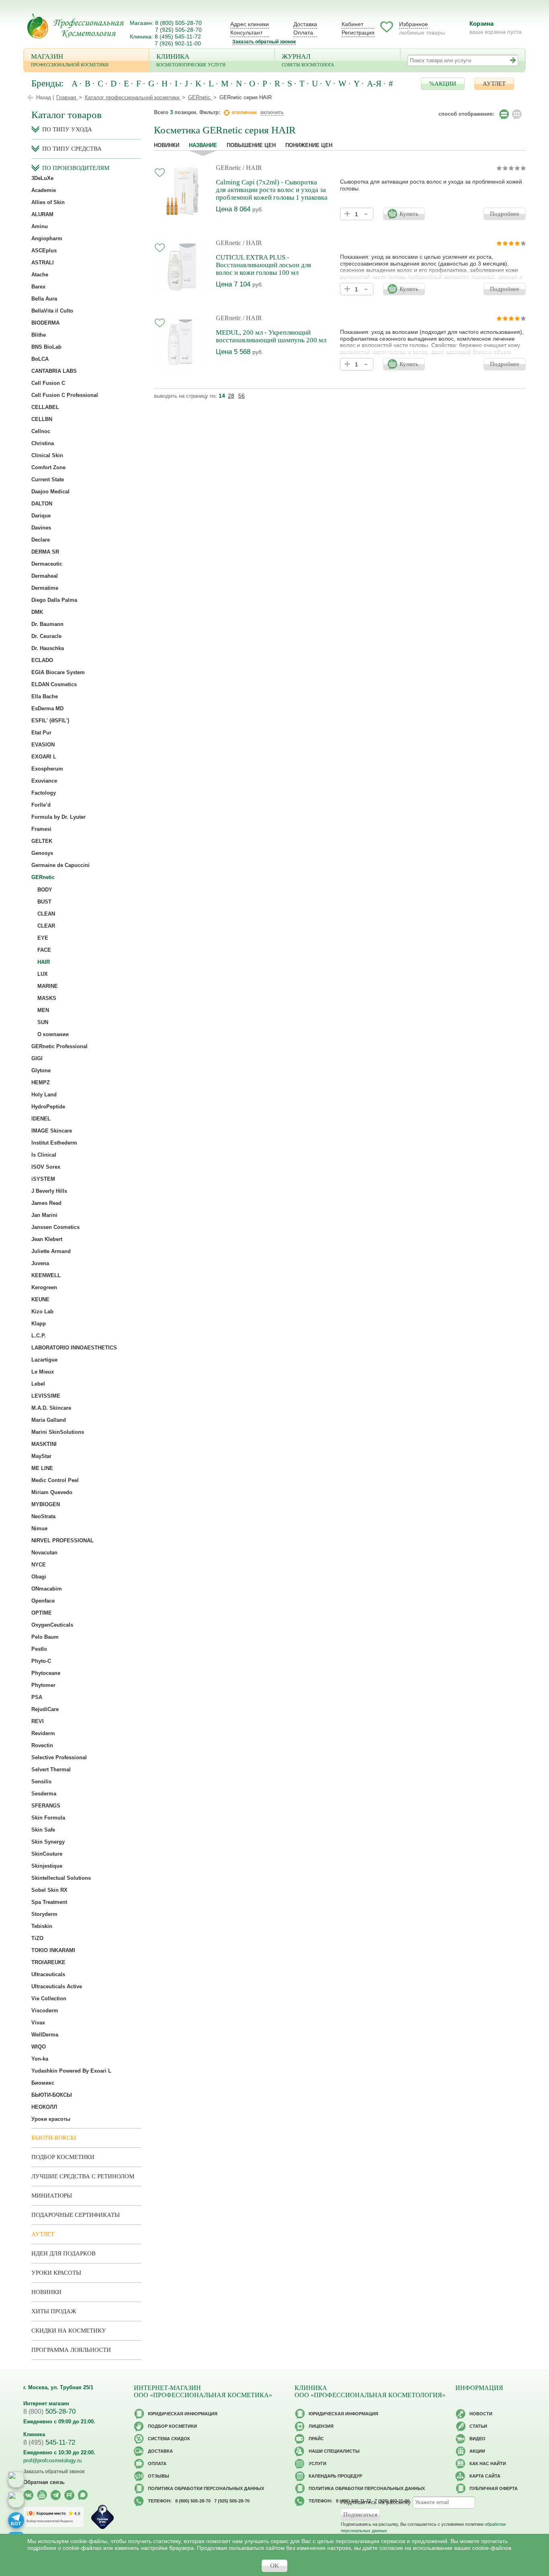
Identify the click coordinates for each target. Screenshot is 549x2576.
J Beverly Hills (49, 1191)
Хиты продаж (54, 2311)
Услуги (318, 2464)
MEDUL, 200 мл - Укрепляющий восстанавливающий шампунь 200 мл (271, 336)
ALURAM (42, 214)
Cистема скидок (169, 2439)
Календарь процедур (335, 2476)
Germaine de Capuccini (60, 865)
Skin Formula (48, 1818)
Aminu (40, 226)
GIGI (37, 1058)
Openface (43, 1601)
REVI (38, 1721)
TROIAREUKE (48, 1962)
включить (272, 112)
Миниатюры (52, 2196)
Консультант (246, 33)
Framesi (41, 829)
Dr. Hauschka (48, 648)
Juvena (40, 1263)
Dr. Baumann (47, 624)
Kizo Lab (42, 1312)
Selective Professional (59, 1757)
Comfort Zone (48, 467)
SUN (43, 1022)
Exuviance (44, 781)
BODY (45, 890)
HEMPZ (41, 1083)
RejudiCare (45, 1709)
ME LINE (42, 1468)
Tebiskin (42, 1926)
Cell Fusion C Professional (65, 395)
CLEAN (46, 914)
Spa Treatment (49, 1902)
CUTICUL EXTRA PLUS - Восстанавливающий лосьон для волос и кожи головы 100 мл (263, 265)
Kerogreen (44, 1287)
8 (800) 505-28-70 (178, 23)
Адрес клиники (250, 24)
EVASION (43, 745)
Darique (41, 516)
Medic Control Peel (55, 1480)
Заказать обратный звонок (264, 42)
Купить (409, 214)
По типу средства (72, 149)
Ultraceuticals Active (57, 1986)
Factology (44, 793)
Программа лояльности (71, 2350)
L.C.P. (39, 1336)
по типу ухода (67, 129)
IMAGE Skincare (52, 1131)
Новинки (167, 145)
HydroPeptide (48, 1107)
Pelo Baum (45, 1637)
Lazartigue (44, 1360)
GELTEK (42, 841)
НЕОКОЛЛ (44, 2107)
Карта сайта (485, 2476)
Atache (40, 275)
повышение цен (251, 145)
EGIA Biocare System (58, 672)
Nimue (39, 1528)
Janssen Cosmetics (55, 1227)
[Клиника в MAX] (16, 2480)
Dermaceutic (47, 564)
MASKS (47, 998)
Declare (41, 540)
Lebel (38, 1384)
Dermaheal (45, 576)
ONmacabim (47, 1589)
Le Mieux (43, 1372)
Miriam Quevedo (52, 1492)
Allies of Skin (48, 202)
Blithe (39, 335)
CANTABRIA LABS (54, 371)
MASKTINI (44, 1444)
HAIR (44, 962)
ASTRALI (43, 263)
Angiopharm (47, 238)
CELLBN (42, 419)
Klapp (39, 1324)
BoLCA (40, 359)
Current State (48, 479)
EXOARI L (44, 757)
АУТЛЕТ (494, 84)
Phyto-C (41, 1661)
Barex (38, 287)
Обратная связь (44, 2482)
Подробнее (505, 214)
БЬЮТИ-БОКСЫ (52, 2095)
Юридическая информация (183, 2414)
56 (242, 396)
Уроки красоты (51, 2119)
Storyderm (44, 1914)
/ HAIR (252, 168)
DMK (37, 612)
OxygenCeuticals (52, 1625)
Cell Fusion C (48, 383)
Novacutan (44, 1553)
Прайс (316, 2439)
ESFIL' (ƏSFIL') (50, 721)
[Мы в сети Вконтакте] (28, 2495)
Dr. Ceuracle (46, 636)
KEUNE (40, 1299)
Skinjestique (47, 1866)
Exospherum (47, 769)
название (203, 145)
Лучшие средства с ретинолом (83, 2176)
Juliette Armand (51, 1251)
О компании (53, 1034)
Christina (43, 443)
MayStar (41, 1456)
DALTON (42, 504)
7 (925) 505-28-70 (178, 30)
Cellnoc (41, 431)
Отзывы (159, 2476)
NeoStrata (43, 1516)
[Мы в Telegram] (56, 2495)
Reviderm (43, 1733)
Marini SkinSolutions (58, 1432)
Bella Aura (44, 299)
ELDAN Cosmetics (54, 684)
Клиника (191, 60)
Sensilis (41, 1782)
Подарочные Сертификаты (76, 2215)
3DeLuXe (42, 178)
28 (231, 396)
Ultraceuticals (48, 1974)
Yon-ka (40, 2059)
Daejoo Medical (50, 492)
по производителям (76, 168)
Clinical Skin (47, 455)
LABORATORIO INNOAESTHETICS (74, 1348)
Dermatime (45, 588)
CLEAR (46, 926)
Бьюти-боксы (54, 2138)
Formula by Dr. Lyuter (58, 817)
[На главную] (76, 26)
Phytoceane (46, 1673)
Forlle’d (41, 805)
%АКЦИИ (443, 84)
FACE (44, 950)
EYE (43, 938)
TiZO (37, 1938)
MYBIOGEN (46, 1504)
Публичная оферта (494, 2488)
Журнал (308, 60)
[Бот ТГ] (16, 2520)
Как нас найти (488, 2464)
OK (274, 2566)
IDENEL (41, 1119)
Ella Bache (45, 696)
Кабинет (352, 24)
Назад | (45, 97)
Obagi (39, 1577)
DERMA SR (45, 552)
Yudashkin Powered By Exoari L (71, 2071)
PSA (37, 1697)
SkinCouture (47, 1854)
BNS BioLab (46, 347)
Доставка (305, 24)
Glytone (41, 1070)
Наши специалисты (334, 2451)
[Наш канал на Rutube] (69, 2495)
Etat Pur (41, 733)
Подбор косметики (63, 2157)
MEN (43, 1010)
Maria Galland (49, 1420)
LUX (43, 974)
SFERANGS (46, 1806)
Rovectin (42, 1745)
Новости (481, 2414)
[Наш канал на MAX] (83, 2495)
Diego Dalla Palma (54, 600)
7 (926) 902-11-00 (178, 43)
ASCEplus (44, 250)
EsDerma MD (47, 708)
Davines (41, 528)
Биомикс (43, 2083)
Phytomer (43, 1685)
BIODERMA (45, 323)
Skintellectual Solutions (61, 1878)
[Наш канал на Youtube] (42, 2495)
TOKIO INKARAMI (53, 1950)
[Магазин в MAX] (16, 2500)
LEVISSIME (46, 1396)
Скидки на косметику (69, 2331)
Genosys (42, 853)
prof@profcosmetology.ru (52, 2460)
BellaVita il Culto (52, 311)
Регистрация (358, 33)
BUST (44, 902)
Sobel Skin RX (49, 1890)
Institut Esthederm (54, 1143)
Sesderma (44, 1794)
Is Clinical (44, 1155)
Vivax (38, 2023)
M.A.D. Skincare (51, 1408)
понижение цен (309, 145)
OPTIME (42, 1613)
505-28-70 (49, 2411)
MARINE (48, 986)
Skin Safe (43, 1830)
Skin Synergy (48, 1842)
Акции (477, 2451)
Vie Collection (49, 1998)
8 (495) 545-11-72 (178, 37)
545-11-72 (49, 2442)
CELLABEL (45, 407)
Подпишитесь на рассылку (376, 2502)
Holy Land (44, 1095)
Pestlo (39, 1649)
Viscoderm (45, 2011)
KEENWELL (46, 1275)
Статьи (478, 2426)
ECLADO (42, 660)
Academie (44, 190)
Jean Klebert (47, 1239)
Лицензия (321, 2426)
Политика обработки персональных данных (206, 2488)
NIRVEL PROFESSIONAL (62, 1540)
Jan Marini (44, 1215)
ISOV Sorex (46, 1167)
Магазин (70, 60)
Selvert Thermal (51, 1769)
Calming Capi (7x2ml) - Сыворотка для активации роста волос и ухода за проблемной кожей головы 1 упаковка (272, 190)
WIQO (39, 2047)
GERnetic (228, 168)
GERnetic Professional (59, 1046)
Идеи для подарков (64, 2253)
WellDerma (45, 2035)
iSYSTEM (43, 1179)
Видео (477, 2439)
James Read (46, 1203)
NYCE (39, 1565)
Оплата (303, 33)
